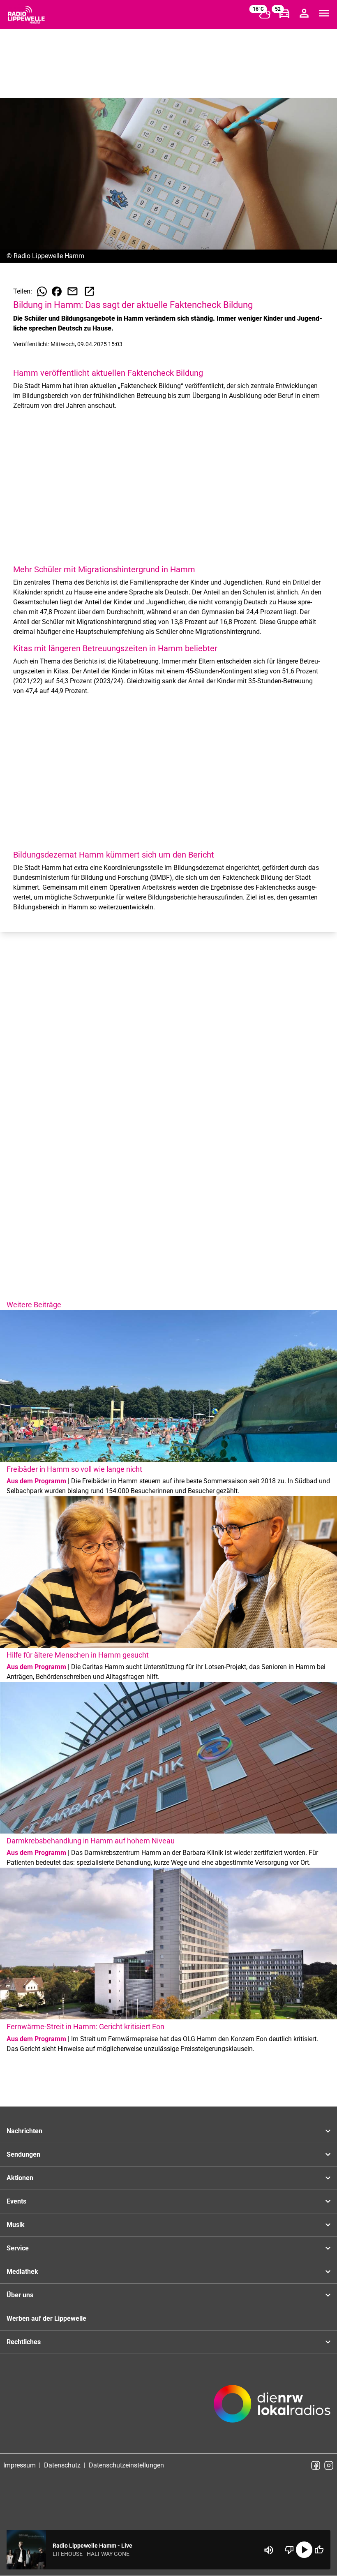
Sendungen (23, 2154)
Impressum (20, 2465)
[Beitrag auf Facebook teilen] (57, 291)
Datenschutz (62, 2465)
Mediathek (22, 2272)
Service (18, 2248)
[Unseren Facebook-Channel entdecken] (316, 2465)
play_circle (304, 2550)
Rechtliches (24, 2342)
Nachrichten (24, 2131)
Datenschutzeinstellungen (126, 2465)
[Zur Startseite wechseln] (26, 15)
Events (16, 2201)
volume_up (269, 2550)
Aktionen (20, 2178)
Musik (16, 2225)
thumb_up (319, 2550)
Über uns (20, 2295)
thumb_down (289, 2550)
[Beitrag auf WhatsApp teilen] (42, 291)
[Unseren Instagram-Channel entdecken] (329, 2465)
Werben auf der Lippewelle (46, 2318)
